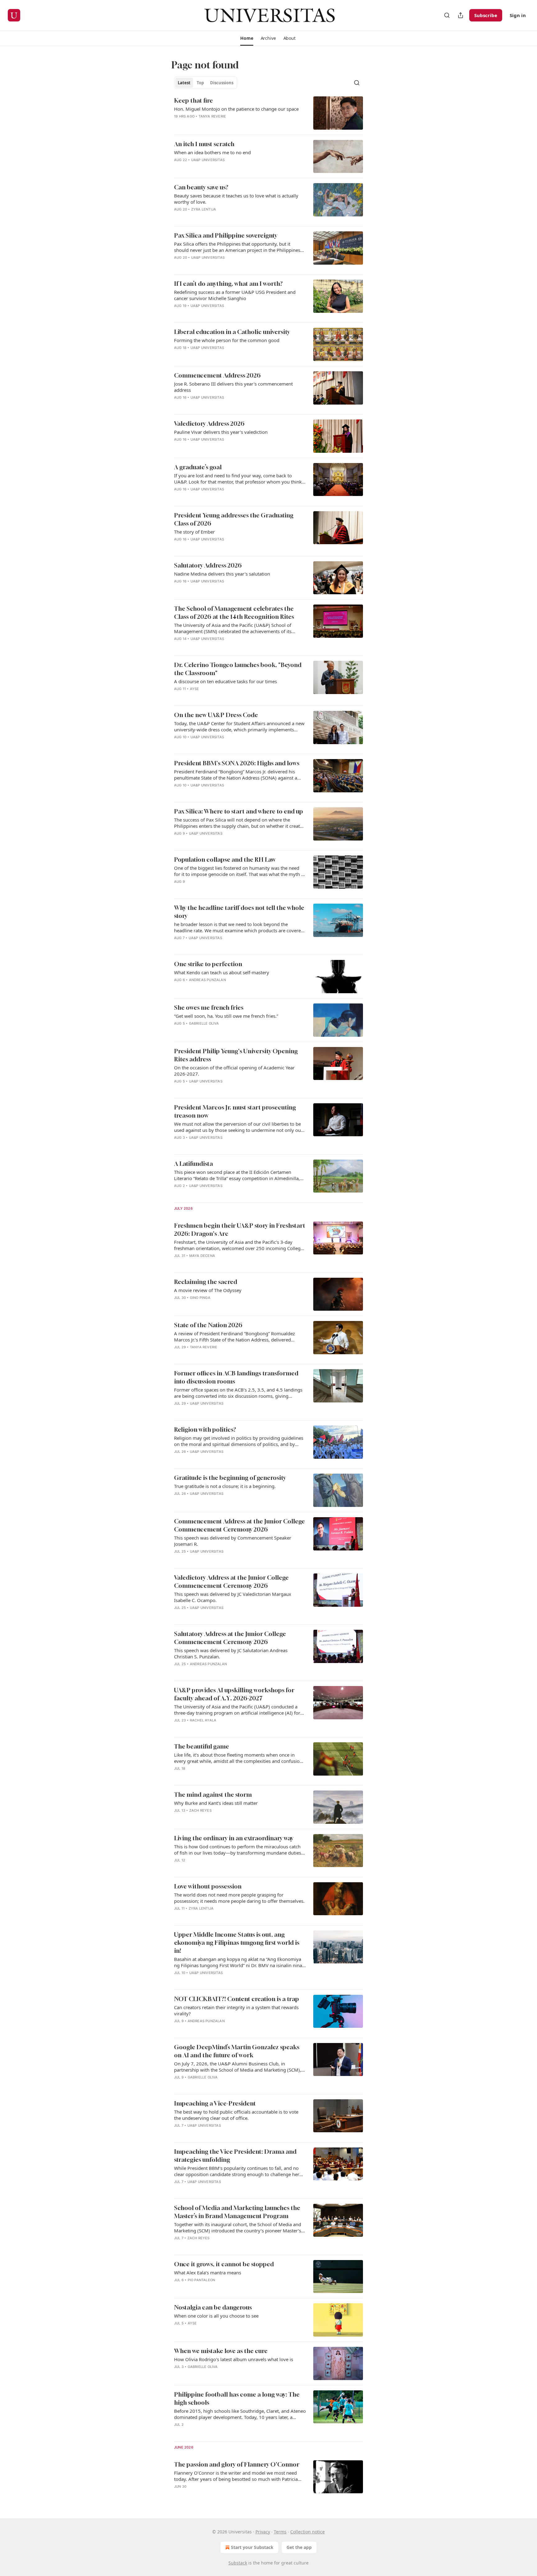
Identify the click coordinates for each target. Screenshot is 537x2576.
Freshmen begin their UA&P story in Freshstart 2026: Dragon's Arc (240, 1229)
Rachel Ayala (203, 1720)
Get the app (299, 2547)
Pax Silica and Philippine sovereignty (226, 235)
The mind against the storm (213, 1794)
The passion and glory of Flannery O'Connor (237, 2464)
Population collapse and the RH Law (225, 859)
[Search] (447, 15)
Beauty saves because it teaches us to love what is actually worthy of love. (236, 199)
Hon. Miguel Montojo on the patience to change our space (236, 109)
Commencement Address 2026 (217, 375)
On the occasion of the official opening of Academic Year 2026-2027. (234, 1071)
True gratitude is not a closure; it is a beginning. (225, 1486)
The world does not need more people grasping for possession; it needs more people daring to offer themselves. (239, 1898)
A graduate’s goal (198, 467)
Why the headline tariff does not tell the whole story (239, 912)
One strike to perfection (208, 964)
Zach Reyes (200, 1810)
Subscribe (486, 15)
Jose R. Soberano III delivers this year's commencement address (233, 387)
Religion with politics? (205, 1429)
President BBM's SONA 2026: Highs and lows (237, 763)
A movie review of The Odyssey (208, 1290)
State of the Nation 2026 (208, 1325)
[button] (247, 38)
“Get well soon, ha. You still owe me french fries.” (226, 1016)
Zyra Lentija (204, 209)
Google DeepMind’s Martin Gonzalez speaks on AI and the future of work (237, 2051)
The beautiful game (202, 1746)
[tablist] (206, 83)
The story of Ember (194, 532)
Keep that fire (193, 100)
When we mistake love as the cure (221, 2351)
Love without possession (208, 1886)
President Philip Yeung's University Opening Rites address (236, 1055)
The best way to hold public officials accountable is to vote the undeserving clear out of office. (236, 2115)
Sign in (518, 15)
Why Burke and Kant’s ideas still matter (216, 1803)
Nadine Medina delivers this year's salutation (222, 574)
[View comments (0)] (219, 124)
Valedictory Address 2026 (209, 423)
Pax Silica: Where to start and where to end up (239, 811)
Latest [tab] (184, 83)
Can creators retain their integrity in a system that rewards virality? (236, 2010)
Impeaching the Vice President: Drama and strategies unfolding (235, 2155)
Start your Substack (252, 2547)
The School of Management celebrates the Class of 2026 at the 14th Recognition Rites (234, 612)
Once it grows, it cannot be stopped (224, 2264)
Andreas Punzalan (207, 980)
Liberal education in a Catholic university (232, 332)
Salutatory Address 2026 (208, 565)
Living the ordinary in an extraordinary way (234, 1838)
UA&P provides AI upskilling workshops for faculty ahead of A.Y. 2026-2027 (234, 1694)
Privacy (263, 2532)
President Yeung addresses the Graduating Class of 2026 (234, 519)
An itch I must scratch (204, 144)
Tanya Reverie (212, 116)
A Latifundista (193, 1163)
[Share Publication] (461, 15)
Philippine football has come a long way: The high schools (237, 2398)
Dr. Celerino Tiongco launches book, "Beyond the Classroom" (238, 669)
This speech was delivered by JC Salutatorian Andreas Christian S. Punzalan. (231, 1653)
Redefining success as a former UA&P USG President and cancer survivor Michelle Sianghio (235, 295)
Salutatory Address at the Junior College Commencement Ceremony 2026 (230, 1638)
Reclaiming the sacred (206, 1282)
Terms (280, 2532)
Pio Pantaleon (202, 2280)
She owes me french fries (209, 1007)
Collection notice (308, 2532)
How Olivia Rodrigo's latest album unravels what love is (234, 2359)
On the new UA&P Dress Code (216, 715)
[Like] (178, 124)
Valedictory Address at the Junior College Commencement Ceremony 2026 (231, 1581)
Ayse (195, 689)
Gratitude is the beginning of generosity (230, 1478)
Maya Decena (202, 1256)
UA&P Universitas (208, 160)
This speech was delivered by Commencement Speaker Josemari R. (233, 1541)
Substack (238, 2563)
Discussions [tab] (222, 83)
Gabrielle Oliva (204, 1023)
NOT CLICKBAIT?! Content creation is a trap (236, 1999)
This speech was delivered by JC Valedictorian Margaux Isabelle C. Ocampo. (233, 1597)
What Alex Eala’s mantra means (208, 2273)
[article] (268, 113)
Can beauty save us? (201, 187)
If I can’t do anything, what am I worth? (228, 283)
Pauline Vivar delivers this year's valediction (221, 432)
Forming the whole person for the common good (227, 340)
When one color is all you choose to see (216, 2316)
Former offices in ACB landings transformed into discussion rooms (236, 1377)
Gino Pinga (200, 1298)
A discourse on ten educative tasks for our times (225, 681)
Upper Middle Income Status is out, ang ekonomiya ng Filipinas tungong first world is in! (237, 1942)
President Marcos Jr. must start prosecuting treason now (235, 1111)
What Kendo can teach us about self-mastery (222, 972)
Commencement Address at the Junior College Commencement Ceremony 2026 (239, 1525)
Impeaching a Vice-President (215, 2103)
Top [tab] (200, 83)
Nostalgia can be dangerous (213, 2307)
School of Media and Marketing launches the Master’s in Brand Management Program (237, 2212)
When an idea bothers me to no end (212, 152)
